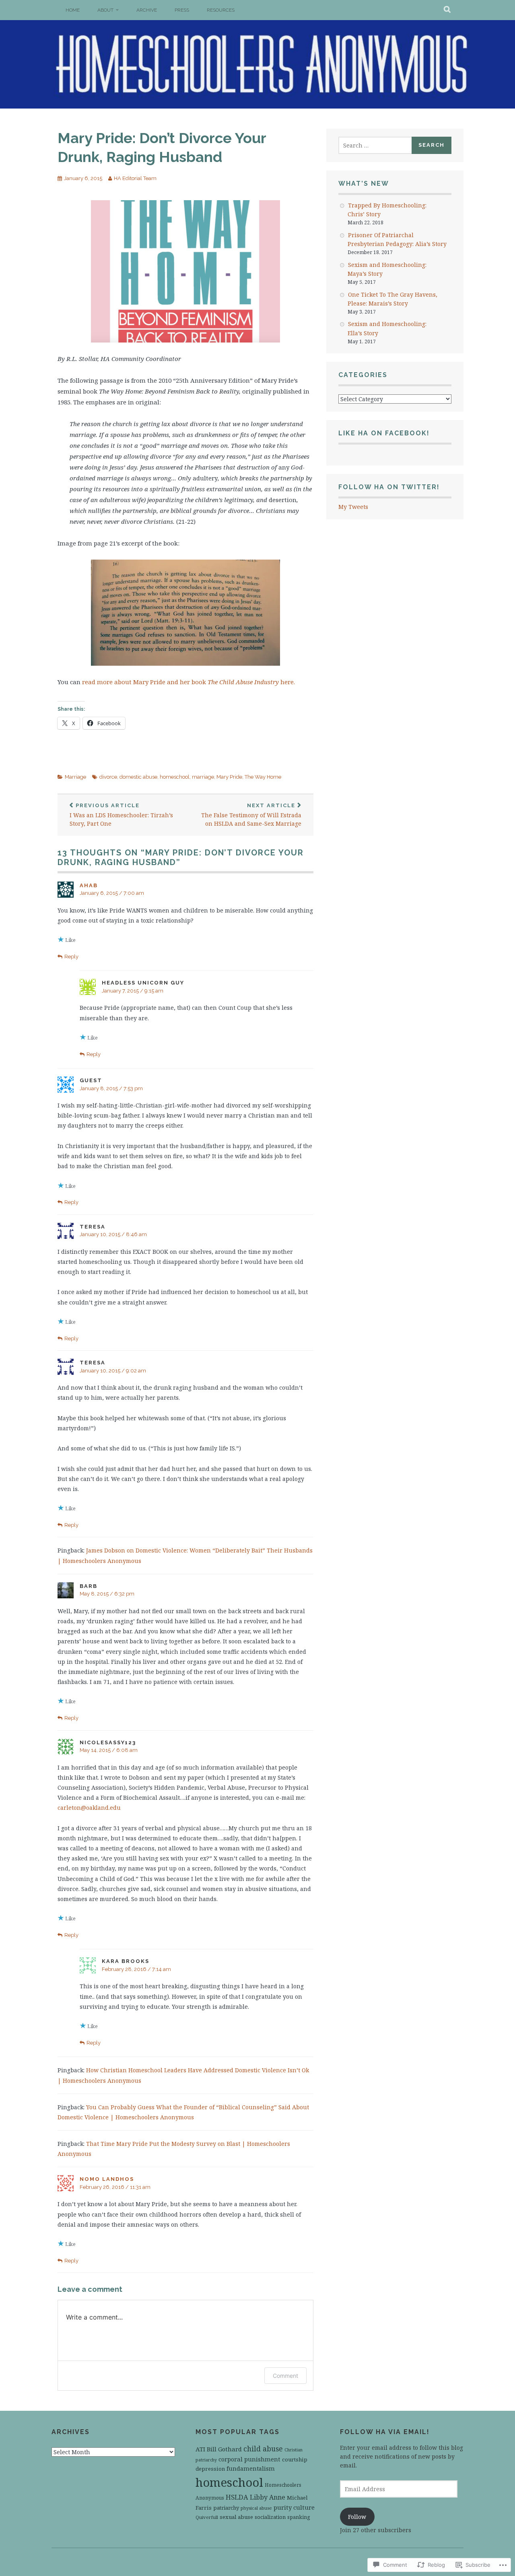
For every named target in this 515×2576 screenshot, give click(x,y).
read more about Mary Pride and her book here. (188, 682)
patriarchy (226, 2508)
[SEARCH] (448, 10)
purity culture (294, 2507)
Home (73, 10)
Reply (71, 957)
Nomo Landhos (107, 2179)
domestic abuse (138, 777)
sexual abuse (236, 2517)
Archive (147, 10)
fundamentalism (251, 2468)
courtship (295, 2459)
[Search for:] (375, 145)
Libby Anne (268, 2497)
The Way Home (263, 777)
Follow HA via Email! (385, 2432)
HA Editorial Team (135, 178)
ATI (200, 2449)
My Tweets (353, 507)
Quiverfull (207, 2517)
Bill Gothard (224, 2449)
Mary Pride (229, 777)
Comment (285, 2376)
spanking (299, 2517)
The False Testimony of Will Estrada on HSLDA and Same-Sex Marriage (251, 815)
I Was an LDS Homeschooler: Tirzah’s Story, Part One (121, 815)
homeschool (175, 777)
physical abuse (256, 2508)
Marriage (75, 777)
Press (182, 10)
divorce (108, 777)
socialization (270, 2517)
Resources (221, 10)
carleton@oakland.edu (89, 1808)
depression (210, 2469)
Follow (357, 2517)
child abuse (263, 2449)
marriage (203, 777)
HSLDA (237, 2497)
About (105, 10)
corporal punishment (249, 2459)
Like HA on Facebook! (384, 433)
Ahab (89, 885)
